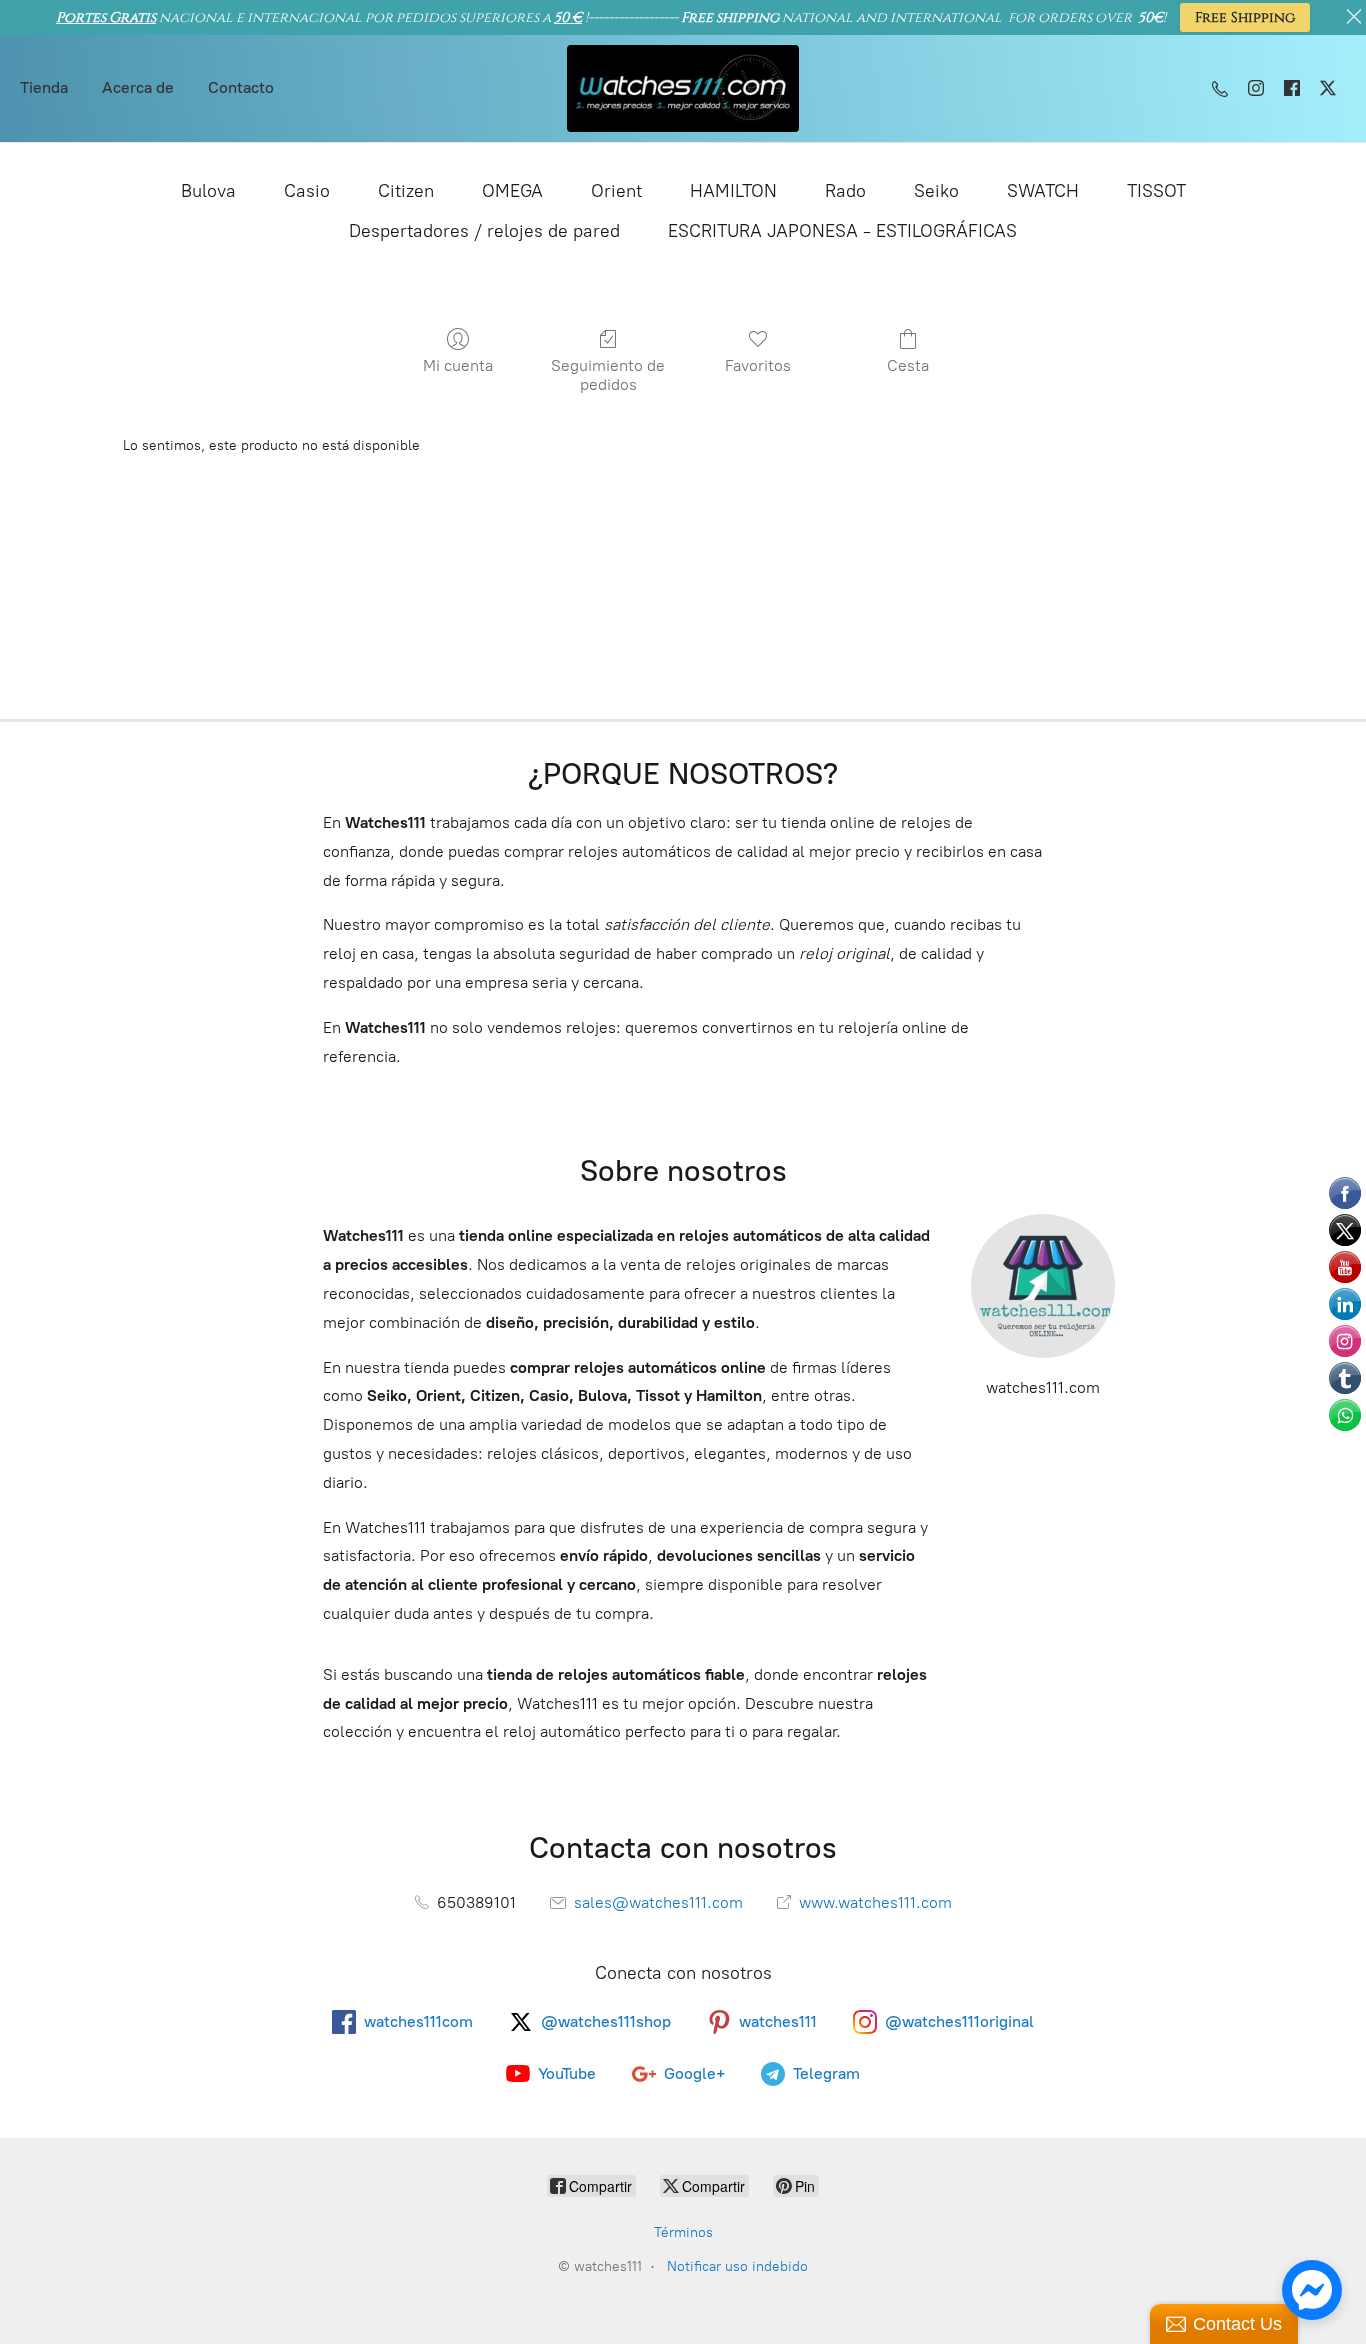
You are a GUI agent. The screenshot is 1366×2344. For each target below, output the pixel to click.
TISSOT (1156, 191)
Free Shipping (1245, 17)
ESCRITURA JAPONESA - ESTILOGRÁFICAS (842, 231)
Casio (307, 191)
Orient (616, 191)
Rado (845, 191)
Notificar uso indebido (737, 2266)
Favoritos (758, 365)
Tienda (44, 87)
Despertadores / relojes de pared (484, 231)
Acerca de (138, 87)
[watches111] (683, 88)
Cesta (908, 365)
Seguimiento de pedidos (608, 375)
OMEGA (512, 191)
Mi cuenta (458, 365)
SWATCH (1043, 191)
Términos (683, 2232)
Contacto (241, 87)
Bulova (208, 191)
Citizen (406, 191)
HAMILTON (733, 191)
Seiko (936, 191)
